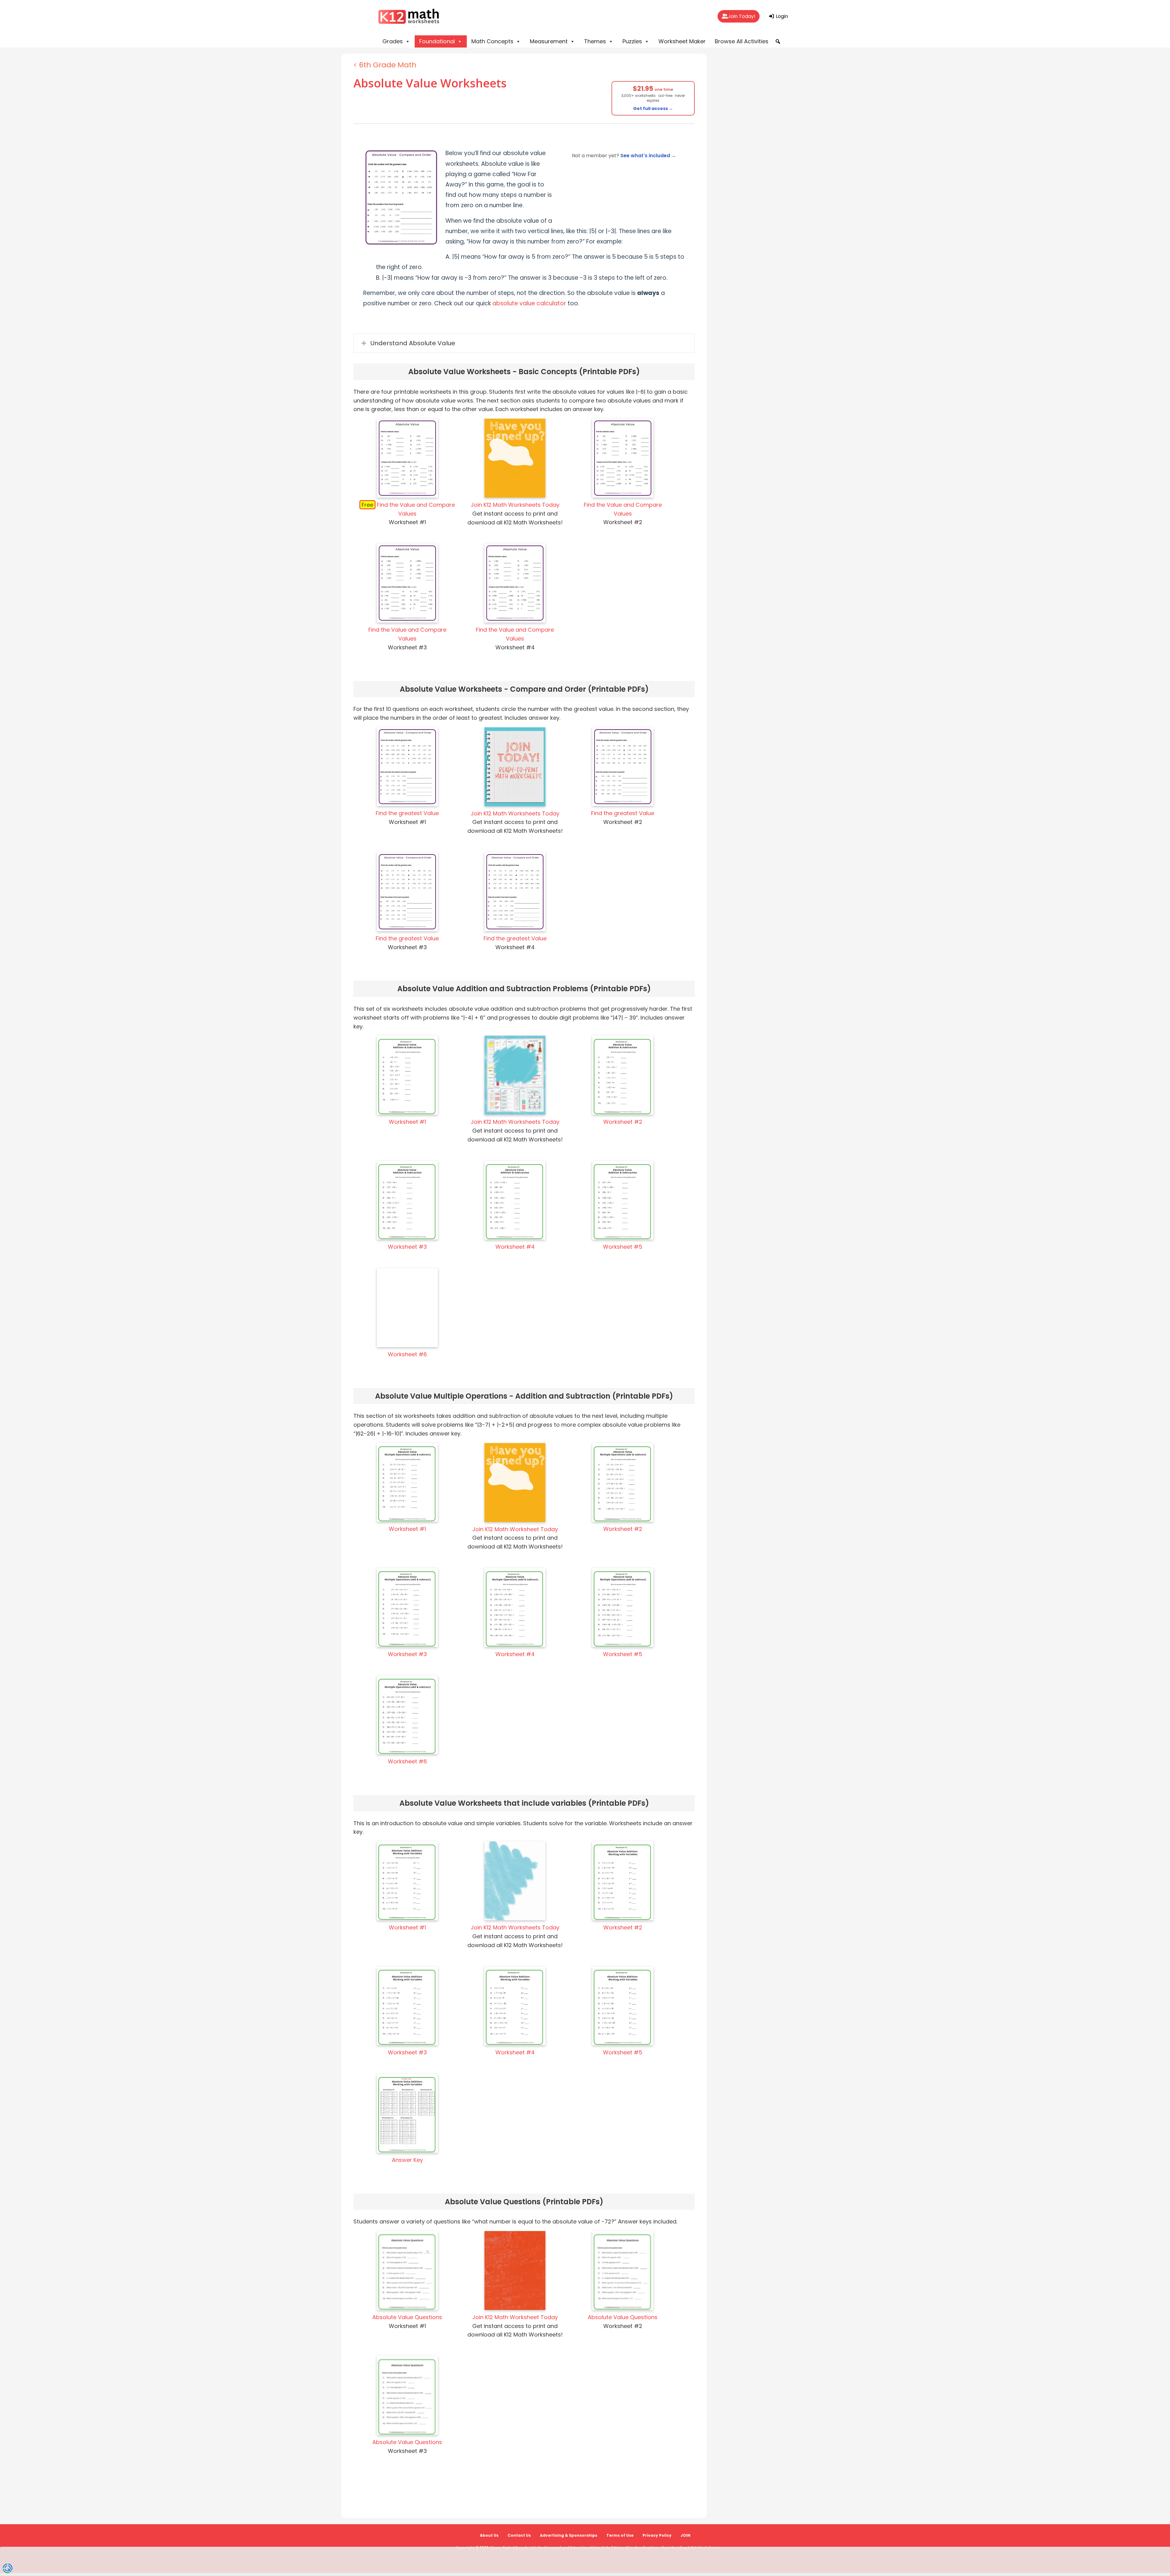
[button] (778, 41)
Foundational (437, 41)
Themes (595, 41)
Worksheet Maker (682, 41)
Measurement (549, 41)
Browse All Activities (742, 41)
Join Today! (742, 16)
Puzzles (632, 41)
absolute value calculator (529, 303)
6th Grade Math (388, 65)
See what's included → (648, 156)
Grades (393, 41)
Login (781, 16)
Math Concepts (492, 41)
